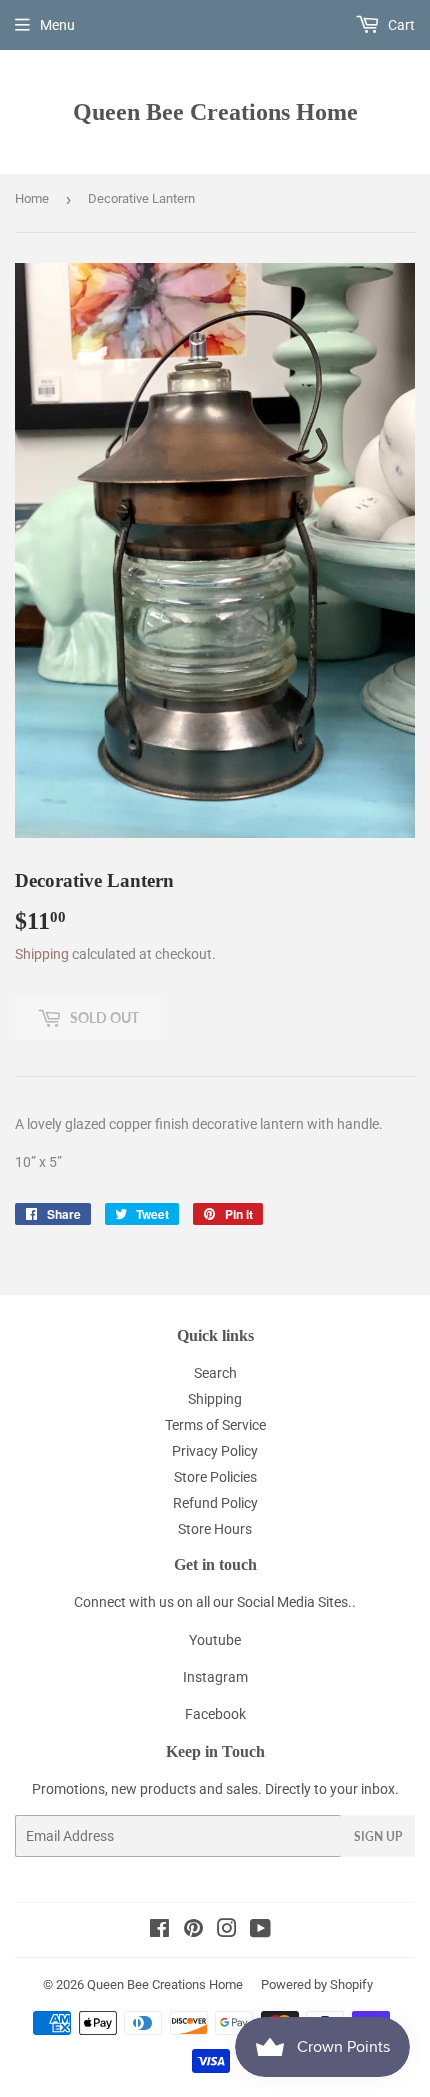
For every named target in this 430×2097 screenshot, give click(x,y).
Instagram (215, 1677)
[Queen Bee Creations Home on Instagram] (227, 1931)
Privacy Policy (215, 1451)
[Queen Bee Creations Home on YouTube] (260, 1931)
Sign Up (378, 1836)
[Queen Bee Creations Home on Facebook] (159, 1931)
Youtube (215, 1640)
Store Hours (215, 1529)
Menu (57, 25)
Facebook (215, 1714)
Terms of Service (215, 1425)
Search (215, 1373)
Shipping (42, 954)
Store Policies (215, 1477)
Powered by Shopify (317, 1984)
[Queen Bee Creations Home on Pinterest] (193, 1931)
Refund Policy (215, 1503)
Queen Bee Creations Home (215, 111)
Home (32, 198)
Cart (400, 25)
